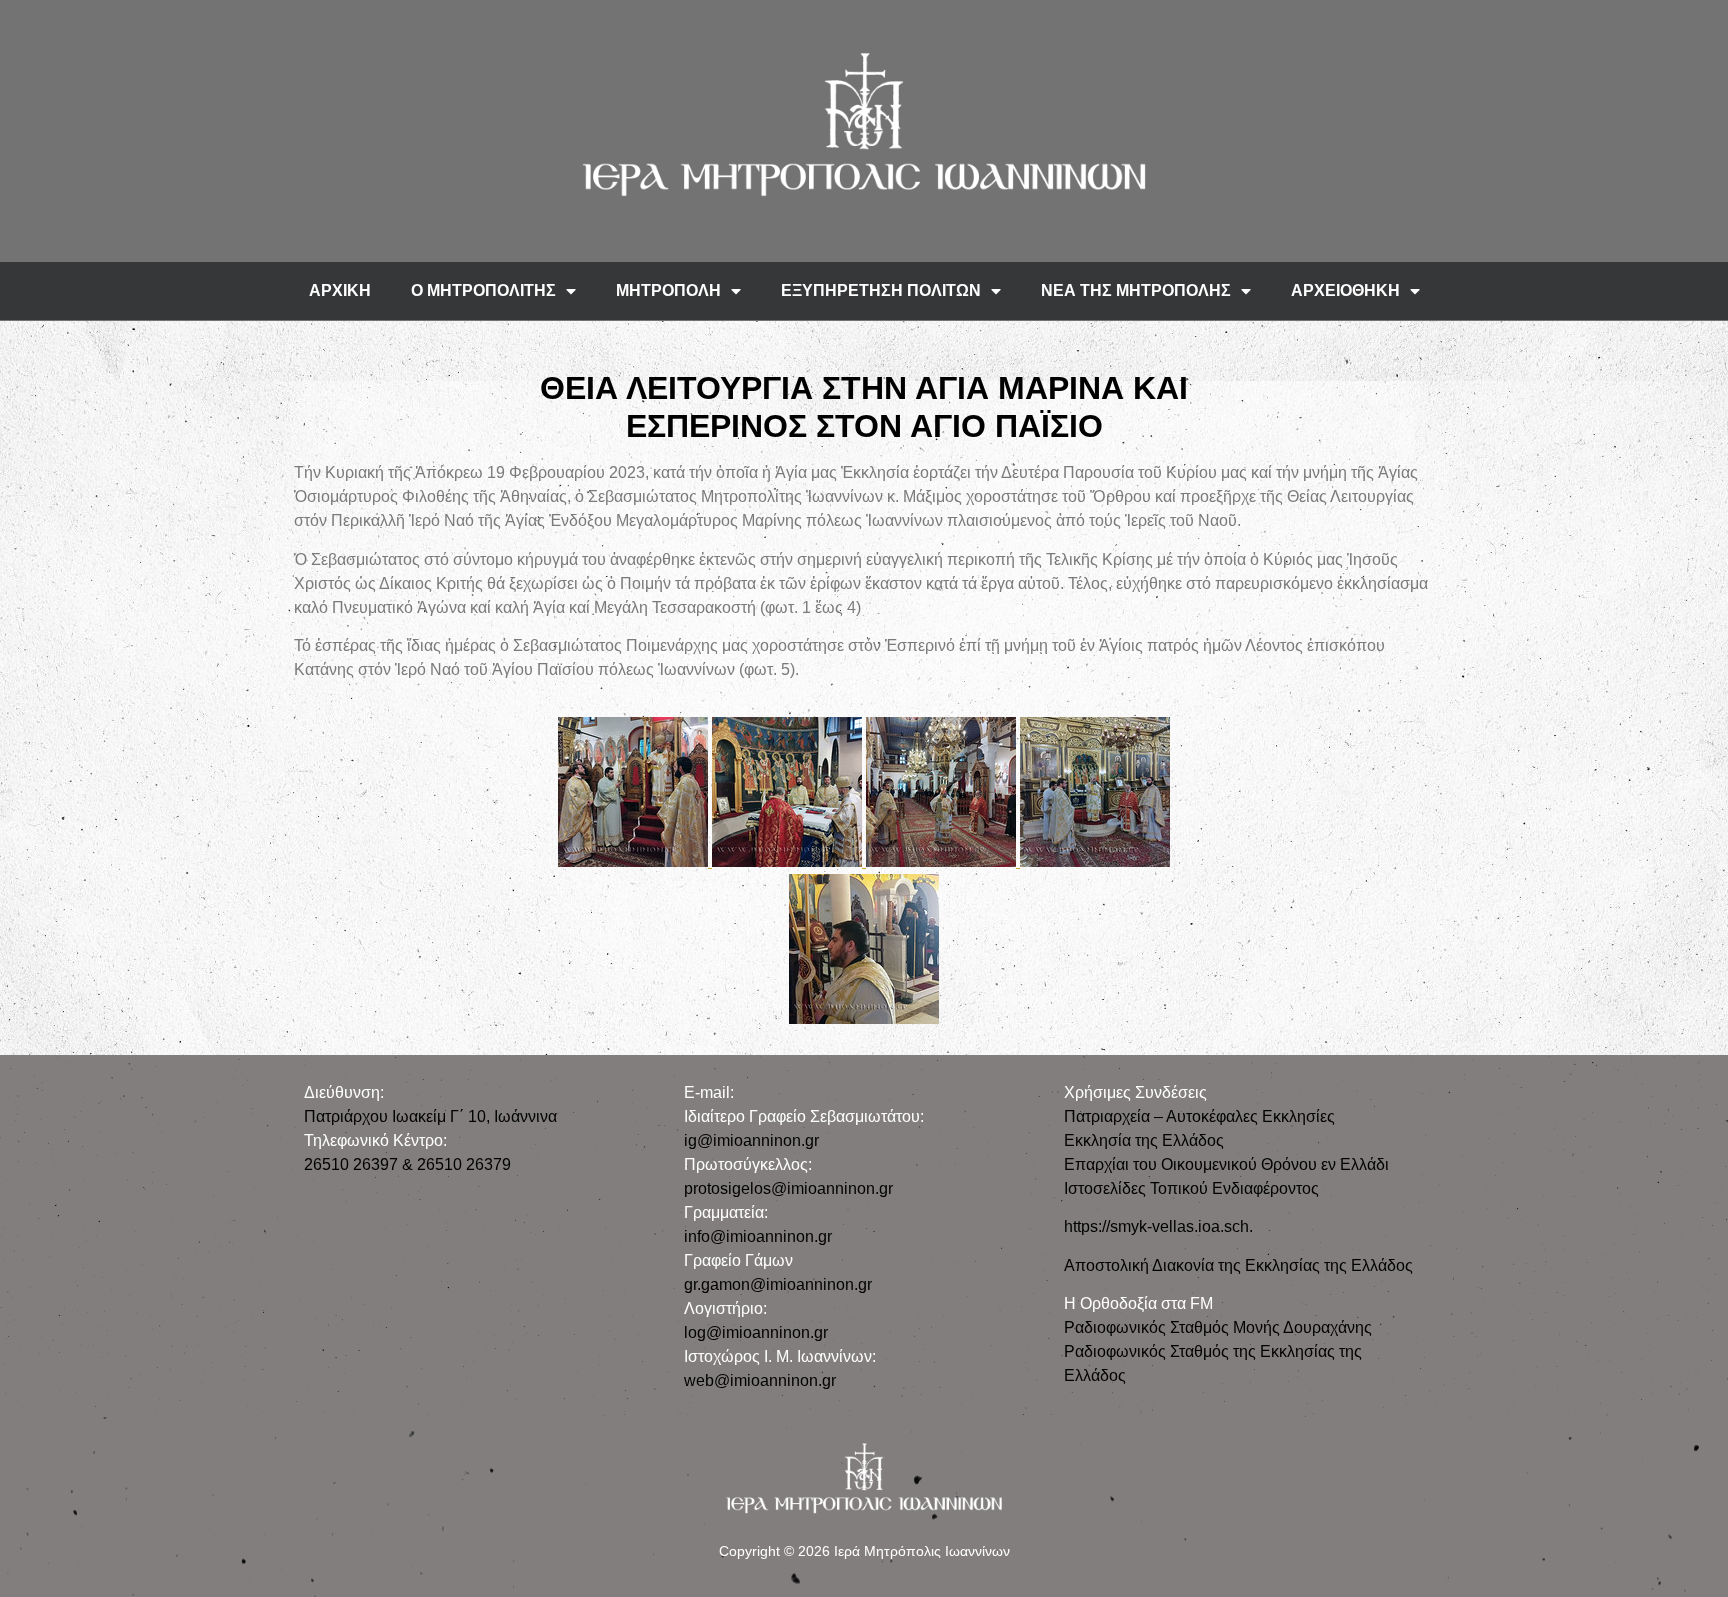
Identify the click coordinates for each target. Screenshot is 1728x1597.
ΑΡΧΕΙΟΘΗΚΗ (1345, 290)
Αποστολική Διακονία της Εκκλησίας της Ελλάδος (1238, 1265)
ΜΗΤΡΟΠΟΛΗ (668, 290)
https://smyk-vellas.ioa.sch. (1158, 1226)
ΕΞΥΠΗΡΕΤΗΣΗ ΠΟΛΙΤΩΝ (881, 290)
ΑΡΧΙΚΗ (340, 290)
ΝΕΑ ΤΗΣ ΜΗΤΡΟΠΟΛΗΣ (1136, 290)
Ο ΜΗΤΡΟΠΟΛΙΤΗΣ (483, 290)
